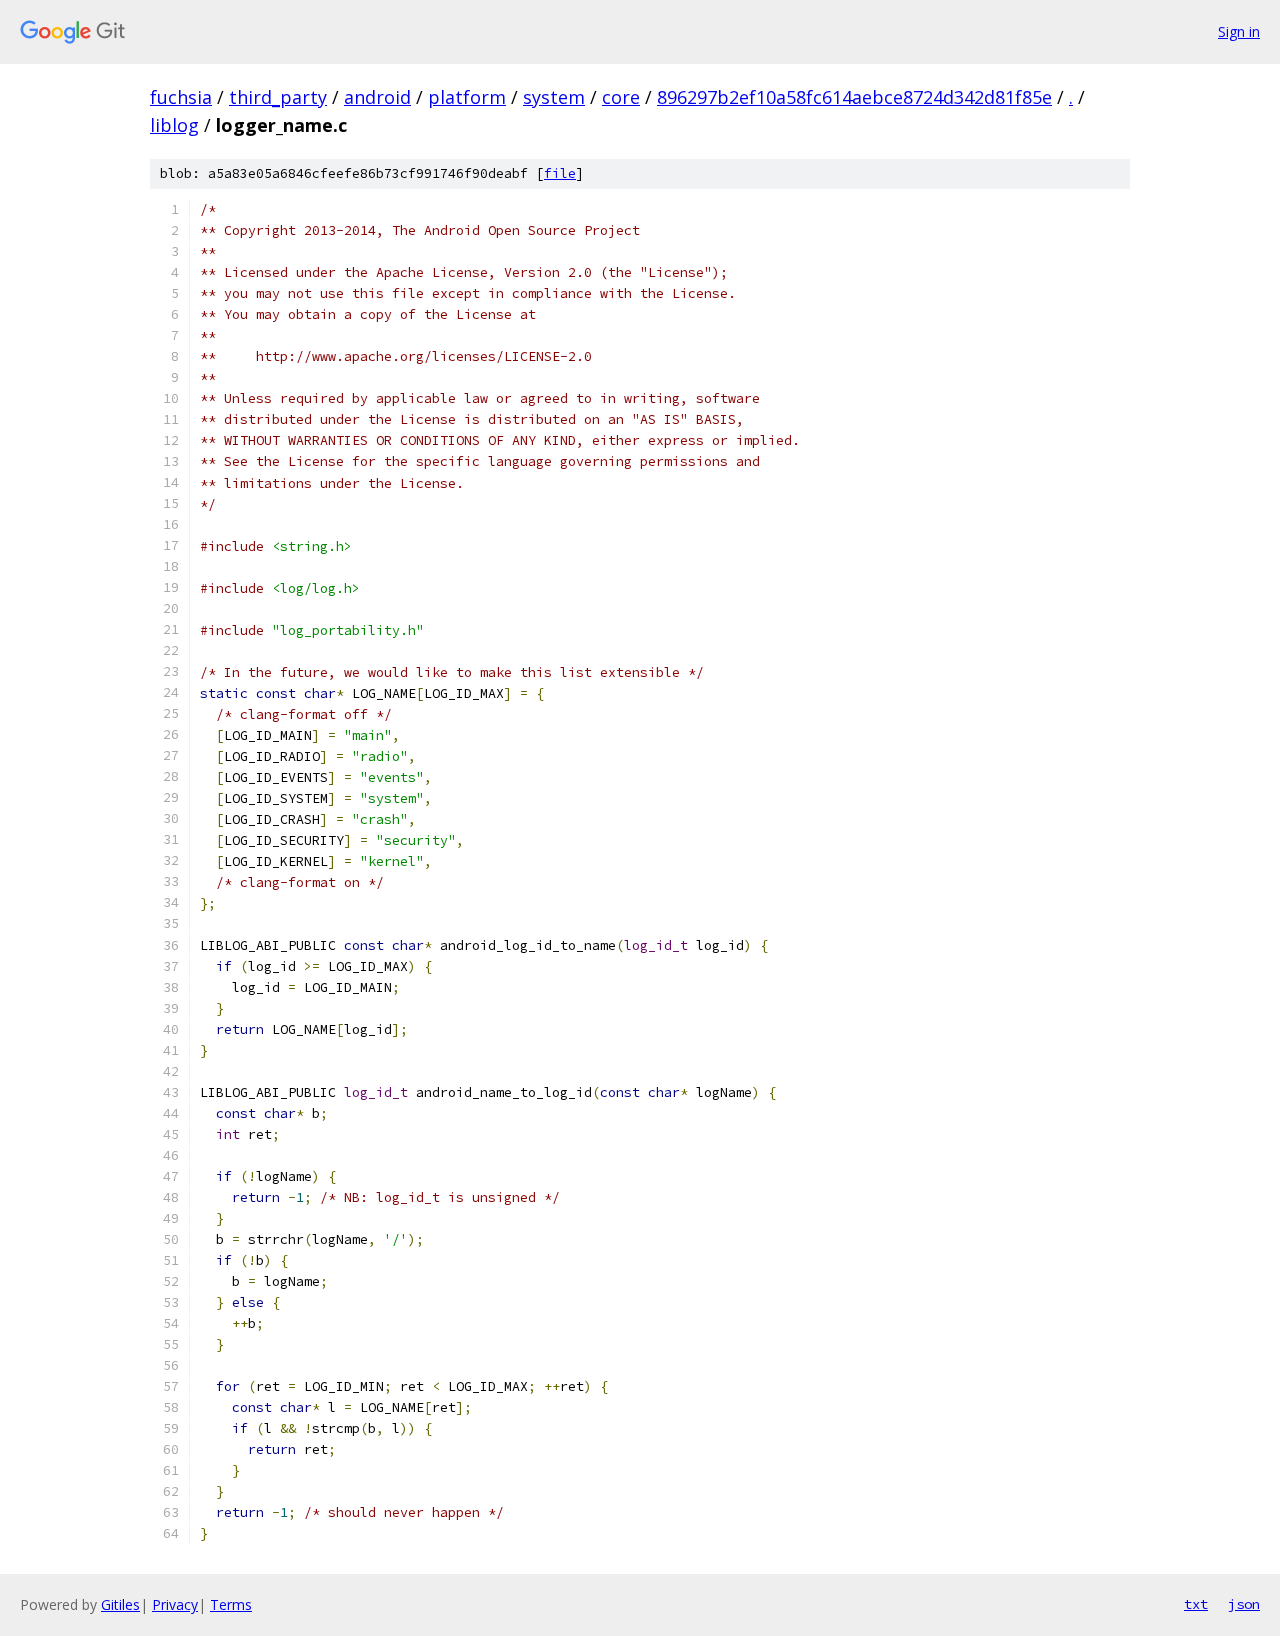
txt (1196, 1604)
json (1244, 1604)
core (621, 97)
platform (467, 97)
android (377, 97)
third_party (278, 97)
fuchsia (181, 97)
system (554, 97)
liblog (174, 125)
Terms (231, 1604)
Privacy (175, 1604)
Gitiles (120, 1604)
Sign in (1239, 31)
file (560, 173)
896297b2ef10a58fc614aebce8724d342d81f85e (854, 97)
